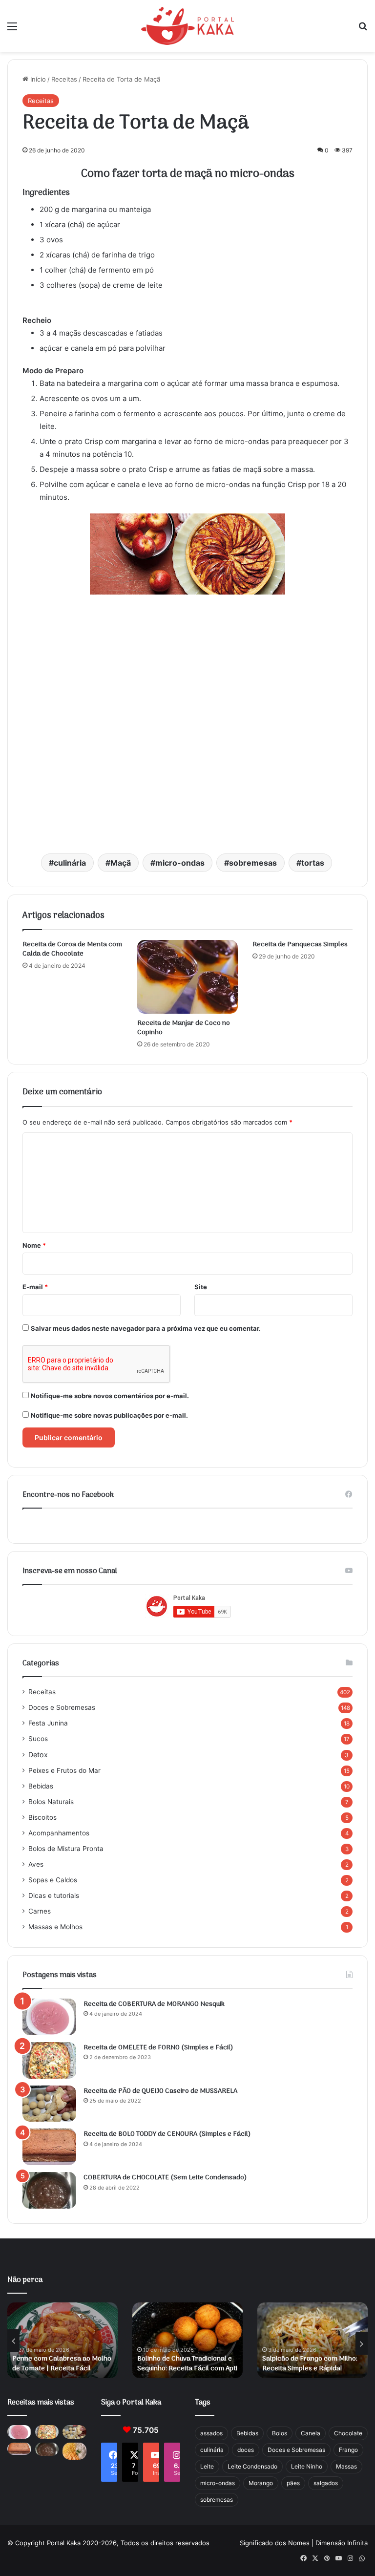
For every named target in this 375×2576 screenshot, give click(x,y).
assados (211, 2433)
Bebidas (41, 1786)
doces (246, 2450)
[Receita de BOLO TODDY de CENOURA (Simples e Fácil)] (49, 2147)
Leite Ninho (307, 2466)
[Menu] (12, 30)
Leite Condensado (252, 2466)
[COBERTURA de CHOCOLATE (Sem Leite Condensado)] (49, 2190)
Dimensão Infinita (342, 2543)
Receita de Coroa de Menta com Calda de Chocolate (72, 949)
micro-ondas (180, 863)
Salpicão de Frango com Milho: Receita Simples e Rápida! (310, 2364)
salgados (326, 2483)
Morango (261, 2483)
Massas (346, 2466)
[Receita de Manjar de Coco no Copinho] (187, 977)
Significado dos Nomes (275, 2543)
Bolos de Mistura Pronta (66, 1849)
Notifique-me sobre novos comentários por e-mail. (110, 1396)
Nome (34, 1245)
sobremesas (253, 863)
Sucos (38, 1739)
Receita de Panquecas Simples (300, 945)
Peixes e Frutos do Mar (64, 1770)
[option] (62, 2340)
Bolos (280, 2433)
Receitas (64, 79)
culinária (70, 863)
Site (201, 1287)
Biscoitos (42, 1817)
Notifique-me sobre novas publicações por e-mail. (109, 1415)
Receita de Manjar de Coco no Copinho (184, 1028)
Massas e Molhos (55, 1927)
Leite (207, 2466)
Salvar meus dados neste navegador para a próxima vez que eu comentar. (146, 1328)
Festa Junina (48, 1723)
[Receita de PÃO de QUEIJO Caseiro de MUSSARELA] (49, 2104)
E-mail (35, 1287)
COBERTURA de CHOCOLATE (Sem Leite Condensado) (165, 2178)
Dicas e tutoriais (54, 1895)
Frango (348, 2450)
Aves (36, 1864)
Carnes (40, 1911)
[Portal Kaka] (187, 26)
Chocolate (348, 2433)
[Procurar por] (363, 30)
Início (37, 79)
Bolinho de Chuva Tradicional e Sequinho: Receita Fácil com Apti (187, 2364)
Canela (311, 2433)
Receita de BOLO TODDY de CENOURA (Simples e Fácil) (167, 2134)
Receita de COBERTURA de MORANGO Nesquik (154, 2004)
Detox (38, 1755)
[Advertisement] (187, 737)
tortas (313, 863)
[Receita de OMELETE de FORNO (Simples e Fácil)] (49, 2060)
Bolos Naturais (51, 1802)
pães (293, 2483)
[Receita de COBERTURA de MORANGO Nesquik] (49, 2017)
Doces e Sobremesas (62, 1707)
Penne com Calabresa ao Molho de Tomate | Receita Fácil (62, 2364)
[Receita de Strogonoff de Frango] (74, 2451)
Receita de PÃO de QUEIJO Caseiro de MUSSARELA (160, 2091)
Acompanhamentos (59, 1833)
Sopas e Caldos (53, 1880)
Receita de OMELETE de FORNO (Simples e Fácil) (158, 2048)
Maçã (121, 863)
